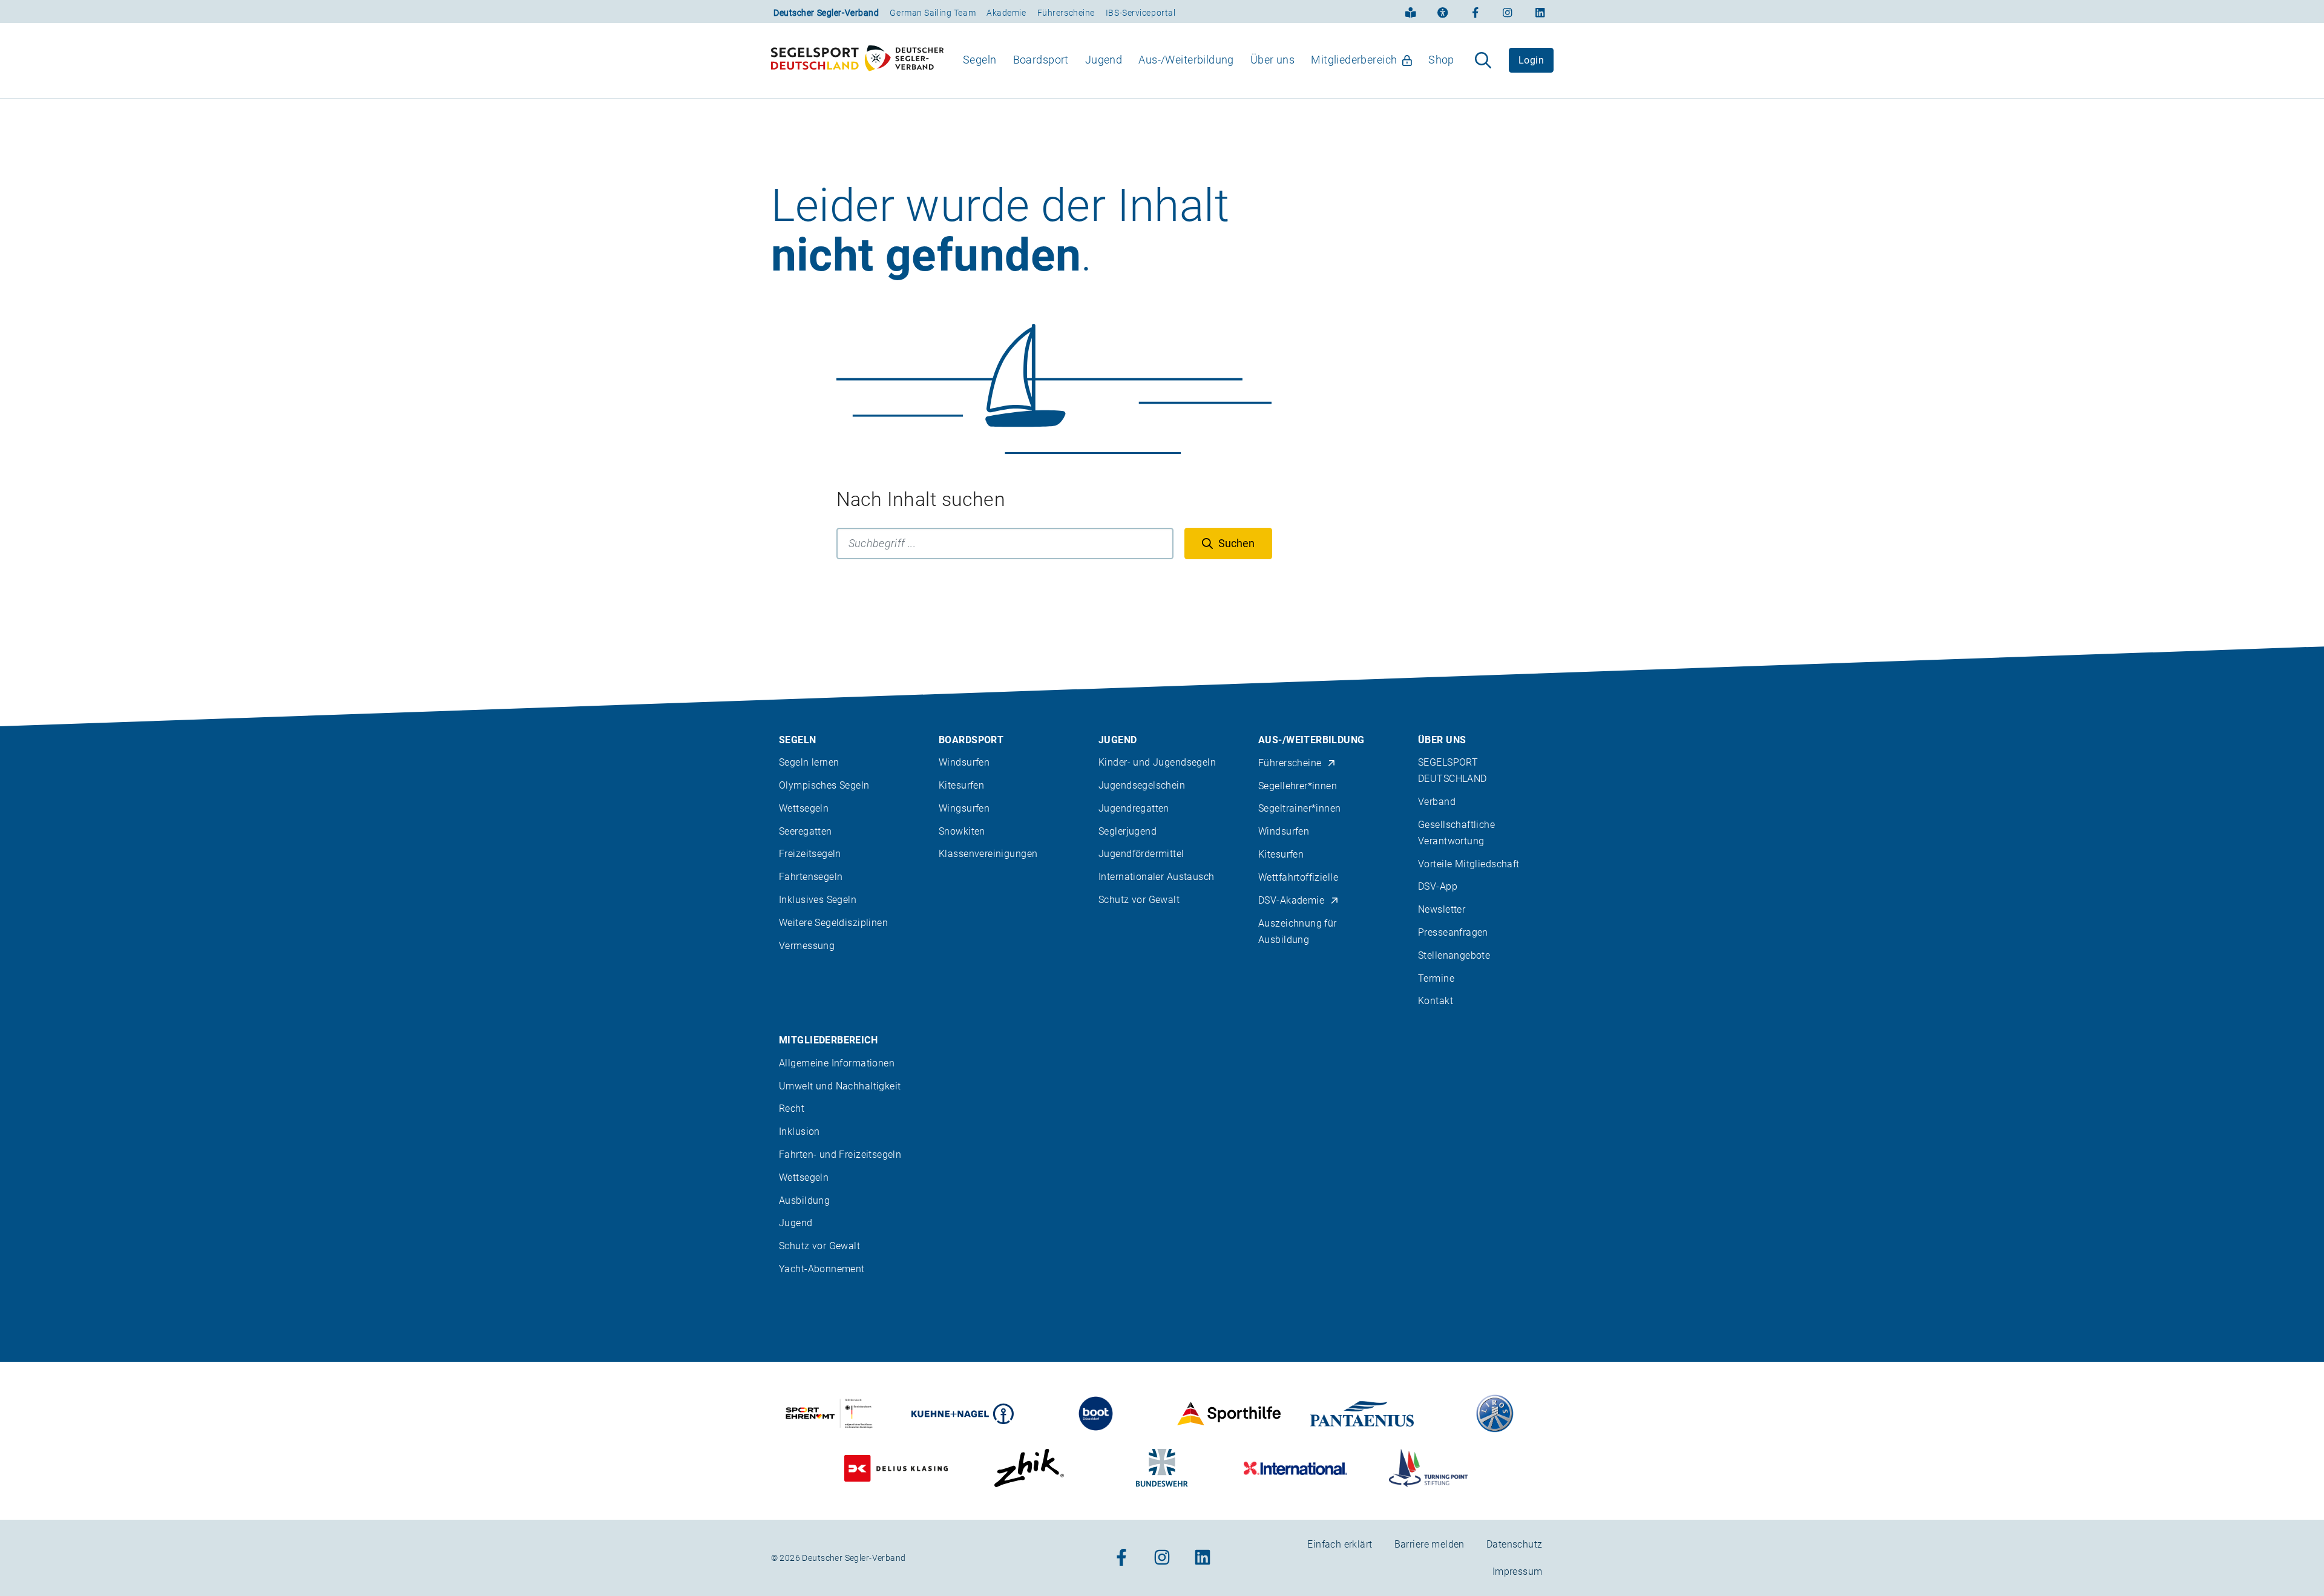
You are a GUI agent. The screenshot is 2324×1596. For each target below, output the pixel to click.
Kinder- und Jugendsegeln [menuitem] (1157, 762)
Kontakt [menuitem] (1436, 1001)
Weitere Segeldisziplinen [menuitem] (833, 923)
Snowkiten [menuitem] (962, 831)
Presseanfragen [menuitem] (1453, 932)
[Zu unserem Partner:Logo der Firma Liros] (1495, 1414)
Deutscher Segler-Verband (826, 13)
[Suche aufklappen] (1483, 61)
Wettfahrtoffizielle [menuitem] (1298, 877)
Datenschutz (1515, 1544)
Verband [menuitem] (1437, 802)
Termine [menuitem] (1436, 978)
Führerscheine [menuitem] (1290, 763)
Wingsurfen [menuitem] (964, 808)
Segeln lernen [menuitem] (809, 762)
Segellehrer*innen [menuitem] (1298, 786)
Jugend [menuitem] (1104, 60)
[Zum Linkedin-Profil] (1540, 11)
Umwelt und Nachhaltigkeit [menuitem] (840, 1086)
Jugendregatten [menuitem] (1134, 808)
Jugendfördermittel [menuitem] (1141, 854)
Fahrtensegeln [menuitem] (811, 877)
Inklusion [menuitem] (799, 1131)
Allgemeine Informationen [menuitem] (837, 1063)
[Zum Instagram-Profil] (1508, 11)
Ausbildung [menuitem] (804, 1200)
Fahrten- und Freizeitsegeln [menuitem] (840, 1154)
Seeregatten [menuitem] (806, 831)
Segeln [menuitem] (980, 60)
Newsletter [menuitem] (1442, 909)
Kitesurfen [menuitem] (961, 785)
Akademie (1006, 13)
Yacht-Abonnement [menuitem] (822, 1269)
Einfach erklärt (1340, 1544)
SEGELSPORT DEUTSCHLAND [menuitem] (1452, 770)
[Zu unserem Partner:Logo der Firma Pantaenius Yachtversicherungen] (1362, 1414)
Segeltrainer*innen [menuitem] (1300, 808)
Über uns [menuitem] (1272, 60)
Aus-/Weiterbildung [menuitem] (1186, 60)
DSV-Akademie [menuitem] (1291, 900)
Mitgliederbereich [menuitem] (1354, 60)
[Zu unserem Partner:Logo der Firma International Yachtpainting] (1295, 1468)
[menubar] (1209, 60)
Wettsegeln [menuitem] (804, 808)
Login (1531, 60)
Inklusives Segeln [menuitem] (818, 900)
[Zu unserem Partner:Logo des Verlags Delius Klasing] (896, 1468)
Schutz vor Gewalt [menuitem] (1139, 900)
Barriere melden (1430, 1544)
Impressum (1518, 1571)
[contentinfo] (1162, 1121)
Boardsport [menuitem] (1041, 60)
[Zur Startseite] (857, 61)
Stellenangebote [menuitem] (1454, 955)
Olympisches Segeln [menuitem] (824, 785)
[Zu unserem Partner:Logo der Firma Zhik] (1029, 1468)
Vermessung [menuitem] (807, 946)
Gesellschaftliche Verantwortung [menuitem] (1456, 833)
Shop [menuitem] (1441, 60)
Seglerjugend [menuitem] (1128, 831)
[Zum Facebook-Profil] (1475, 11)
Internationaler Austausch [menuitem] (1157, 877)
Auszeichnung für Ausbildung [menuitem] (1298, 931)
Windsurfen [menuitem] (964, 762)
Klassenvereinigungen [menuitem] (988, 854)
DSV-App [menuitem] (1438, 886)
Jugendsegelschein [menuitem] (1142, 785)
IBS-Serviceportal (1141, 13)
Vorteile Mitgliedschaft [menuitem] (1469, 864)
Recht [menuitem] (792, 1108)
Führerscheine (1066, 13)
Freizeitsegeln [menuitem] (810, 854)
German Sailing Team (933, 13)
